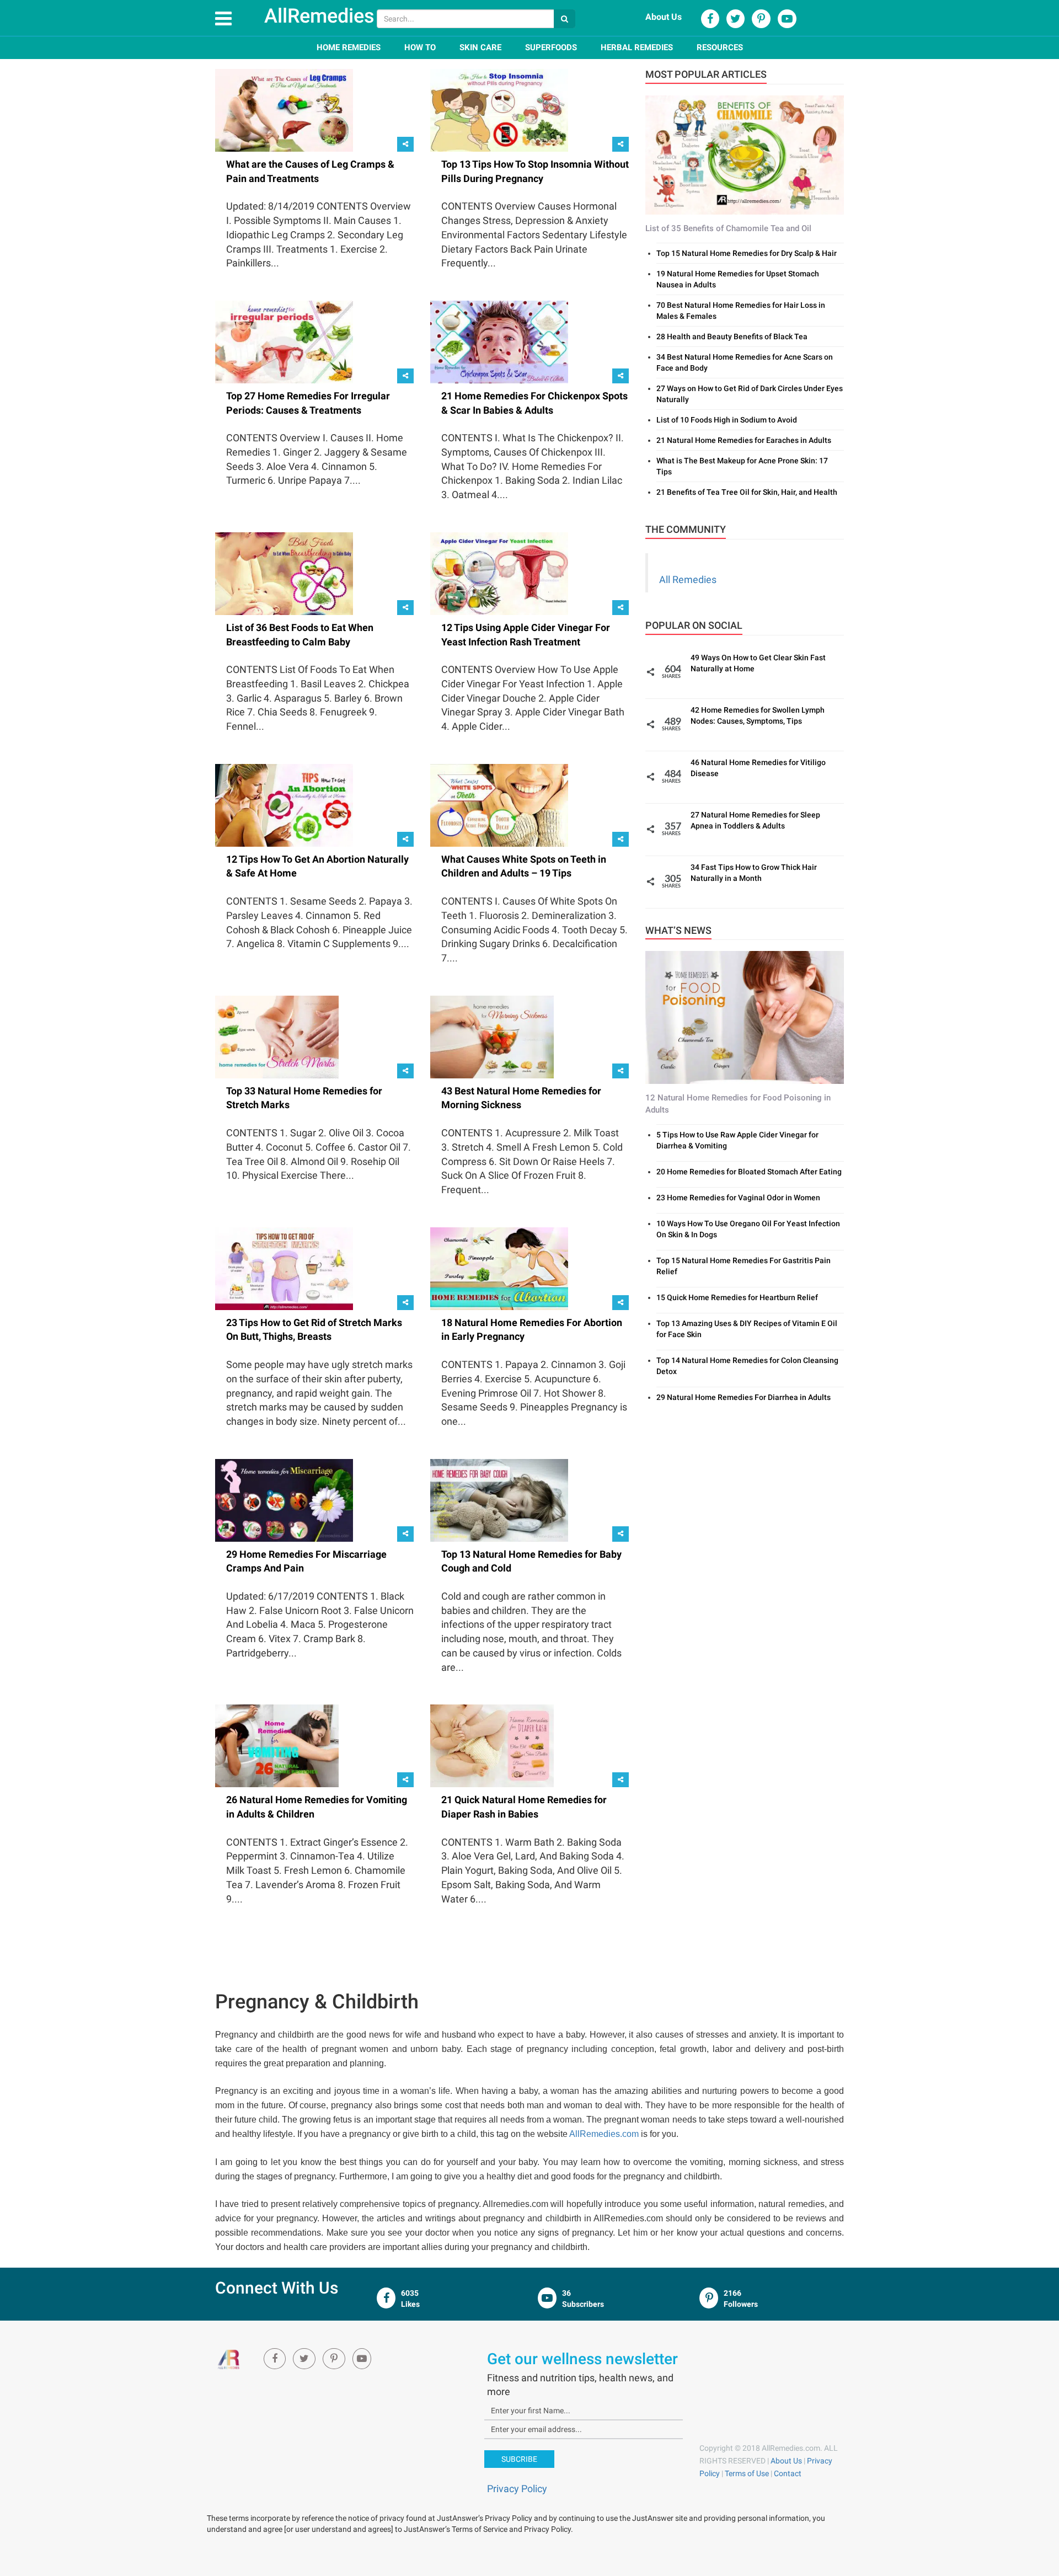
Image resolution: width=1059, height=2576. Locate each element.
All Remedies (688, 579)
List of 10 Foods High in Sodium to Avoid (727, 420)
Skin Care (480, 47)
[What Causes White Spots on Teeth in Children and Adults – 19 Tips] (499, 804)
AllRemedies (319, 16)
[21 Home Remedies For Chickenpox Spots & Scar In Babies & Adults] (499, 341)
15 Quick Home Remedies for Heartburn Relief (737, 1297)
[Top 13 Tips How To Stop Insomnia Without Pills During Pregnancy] (499, 110)
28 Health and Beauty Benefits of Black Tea (732, 336)
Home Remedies (349, 47)
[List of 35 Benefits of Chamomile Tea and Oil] (745, 154)
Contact (788, 2473)
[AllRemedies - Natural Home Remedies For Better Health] (230, 2359)
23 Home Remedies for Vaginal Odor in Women (738, 1198)
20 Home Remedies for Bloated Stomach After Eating (749, 1172)
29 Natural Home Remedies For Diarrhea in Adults (744, 1397)
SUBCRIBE (519, 2459)
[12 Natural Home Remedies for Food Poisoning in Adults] (745, 1017)
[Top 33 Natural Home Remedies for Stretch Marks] (277, 1036)
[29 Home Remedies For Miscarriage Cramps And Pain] (284, 1499)
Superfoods (551, 47)
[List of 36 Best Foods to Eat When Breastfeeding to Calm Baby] (284, 573)
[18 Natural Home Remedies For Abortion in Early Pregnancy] (499, 1268)
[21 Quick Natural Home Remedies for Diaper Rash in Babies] (492, 1745)
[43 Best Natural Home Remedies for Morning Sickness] (492, 1036)
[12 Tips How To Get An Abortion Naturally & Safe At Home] (284, 804)
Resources (720, 47)
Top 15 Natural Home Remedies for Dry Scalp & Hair (747, 253)
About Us (664, 17)
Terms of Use (747, 2473)
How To (420, 47)
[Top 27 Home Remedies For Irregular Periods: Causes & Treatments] (284, 341)
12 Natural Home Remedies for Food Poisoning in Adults (738, 1103)
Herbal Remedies (637, 47)
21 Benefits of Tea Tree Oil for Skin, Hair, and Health (747, 492)
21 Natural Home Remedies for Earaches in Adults (744, 440)
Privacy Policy (517, 2489)
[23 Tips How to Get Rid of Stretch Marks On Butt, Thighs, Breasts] (284, 1268)
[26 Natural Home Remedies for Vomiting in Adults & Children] (277, 1745)
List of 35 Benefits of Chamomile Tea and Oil (728, 228)
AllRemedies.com (604, 2134)
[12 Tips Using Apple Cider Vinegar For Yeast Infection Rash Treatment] (499, 573)
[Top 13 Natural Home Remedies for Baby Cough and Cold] (499, 1499)
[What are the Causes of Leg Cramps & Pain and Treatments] (284, 110)
